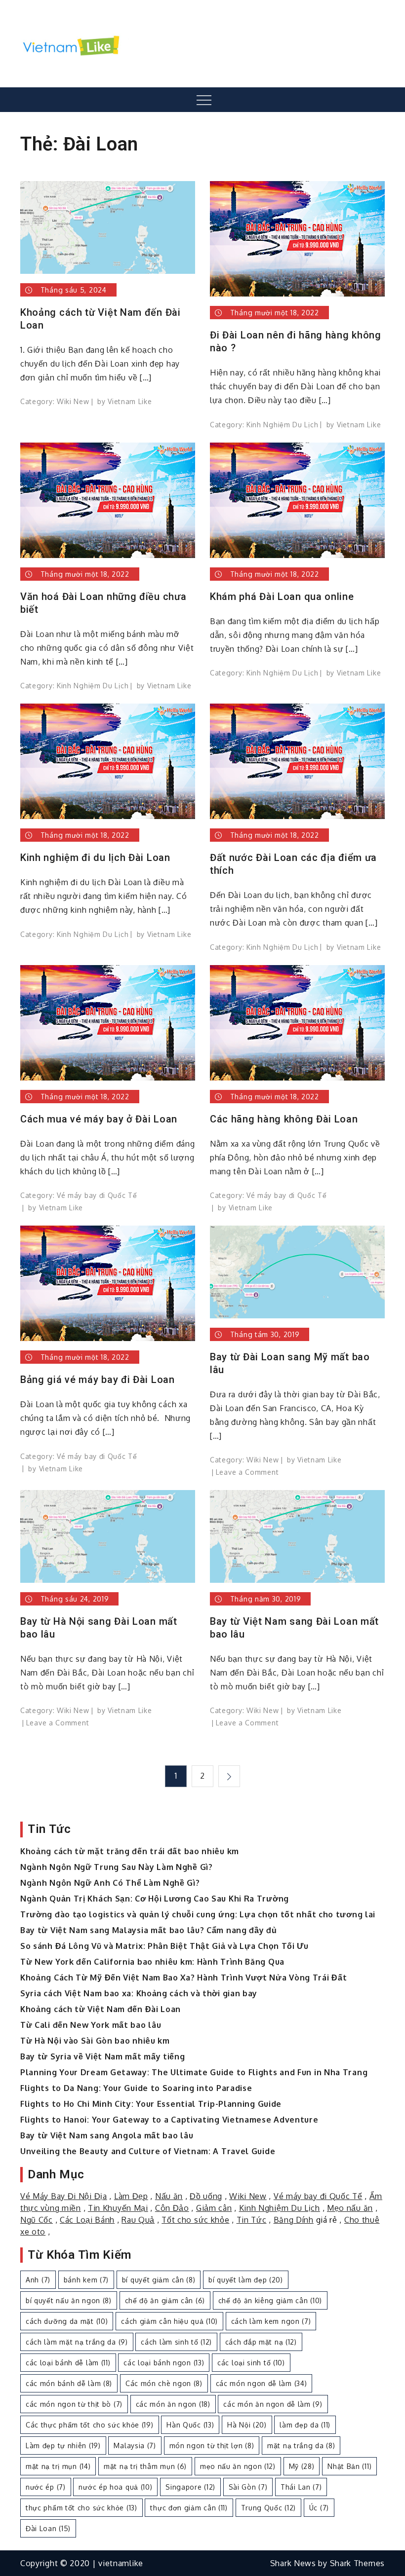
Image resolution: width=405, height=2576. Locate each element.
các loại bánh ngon (164, 2363)
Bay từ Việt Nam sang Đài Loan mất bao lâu (294, 1628)
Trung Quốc (269, 2508)
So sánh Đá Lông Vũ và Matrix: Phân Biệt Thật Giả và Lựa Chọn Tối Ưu (164, 1946)
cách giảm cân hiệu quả (169, 2321)
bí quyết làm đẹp (246, 2280)
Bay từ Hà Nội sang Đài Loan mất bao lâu (99, 1628)
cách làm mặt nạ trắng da (77, 2342)
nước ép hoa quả (115, 2487)
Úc (319, 2508)
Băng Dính (294, 2220)
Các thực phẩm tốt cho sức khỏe (90, 2425)
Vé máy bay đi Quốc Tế (97, 1195)
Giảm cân (214, 2208)
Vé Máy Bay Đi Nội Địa (64, 2196)
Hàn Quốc (190, 2425)
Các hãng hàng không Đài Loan (284, 1119)
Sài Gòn (248, 2487)
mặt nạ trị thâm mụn (145, 2466)
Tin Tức (252, 2220)
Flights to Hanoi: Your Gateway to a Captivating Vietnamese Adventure (169, 2120)
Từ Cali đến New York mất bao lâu (91, 2025)
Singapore (190, 2487)
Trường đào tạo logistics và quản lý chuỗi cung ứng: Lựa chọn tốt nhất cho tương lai (198, 1914)
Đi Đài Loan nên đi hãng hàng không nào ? (296, 341)
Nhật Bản (349, 2466)
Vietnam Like (130, 401)
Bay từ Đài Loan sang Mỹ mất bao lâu (290, 1363)
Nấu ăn (169, 2196)
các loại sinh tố (251, 2363)
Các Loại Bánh (87, 2220)
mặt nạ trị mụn (58, 2466)
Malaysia (135, 2445)
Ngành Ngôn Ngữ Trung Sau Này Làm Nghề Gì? (117, 1867)
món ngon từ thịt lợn (212, 2445)
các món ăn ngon (173, 2404)
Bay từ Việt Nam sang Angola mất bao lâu (107, 2135)
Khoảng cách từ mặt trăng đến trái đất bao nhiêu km (130, 1851)
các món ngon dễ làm (262, 2383)
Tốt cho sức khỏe (195, 2220)
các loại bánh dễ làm (68, 2363)
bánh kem (86, 2280)
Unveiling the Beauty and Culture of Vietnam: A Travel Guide (148, 2151)
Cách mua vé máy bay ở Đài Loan (99, 1119)
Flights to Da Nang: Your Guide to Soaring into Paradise (136, 2088)
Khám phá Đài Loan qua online (282, 597)
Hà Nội (247, 2425)
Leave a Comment (247, 1472)
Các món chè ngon (164, 2383)
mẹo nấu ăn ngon (238, 2466)
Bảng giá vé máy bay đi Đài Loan (98, 1380)
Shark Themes (357, 2563)
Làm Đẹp (131, 2196)
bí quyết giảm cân (159, 2280)
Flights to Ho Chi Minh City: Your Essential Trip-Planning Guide (151, 2104)
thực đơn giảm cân (189, 2508)
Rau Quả (138, 2220)
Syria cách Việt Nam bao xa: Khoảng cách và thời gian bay (139, 1993)
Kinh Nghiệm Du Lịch (282, 425)
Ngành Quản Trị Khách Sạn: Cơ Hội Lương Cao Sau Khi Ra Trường (155, 1899)
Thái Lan (301, 2487)
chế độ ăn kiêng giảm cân (270, 2300)
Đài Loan (48, 2528)
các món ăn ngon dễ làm (273, 2404)
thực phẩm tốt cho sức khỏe (81, 2508)
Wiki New (73, 401)
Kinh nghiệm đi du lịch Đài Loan (95, 858)
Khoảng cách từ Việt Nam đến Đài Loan (101, 319)
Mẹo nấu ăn (350, 2208)
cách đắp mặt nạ (261, 2342)
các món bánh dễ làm (69, 2383)
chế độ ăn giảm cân (165, 2300)
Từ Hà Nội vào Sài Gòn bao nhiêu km (95, 2041)
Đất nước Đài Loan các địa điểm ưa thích (293, 864)
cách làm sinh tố (176, 2342)
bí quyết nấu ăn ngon (69, 2300)
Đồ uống (206, 2196)
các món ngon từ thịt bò (74, 2404)
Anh (38, 2280)
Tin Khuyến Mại (118, 2208)
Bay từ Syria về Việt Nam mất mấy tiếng (103, 2056)
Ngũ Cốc (37, 2220)
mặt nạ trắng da (301, 2445)
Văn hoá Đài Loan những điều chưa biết (103, 603)
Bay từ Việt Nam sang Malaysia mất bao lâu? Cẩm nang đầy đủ (149, 1930)
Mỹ (302, 2466)
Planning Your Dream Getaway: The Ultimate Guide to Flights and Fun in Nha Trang (194, 2072)
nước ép (46, 2487)
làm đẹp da (305, 2425)
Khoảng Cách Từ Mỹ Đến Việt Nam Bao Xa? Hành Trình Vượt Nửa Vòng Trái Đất (183, 1978)
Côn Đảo (172, 2208)
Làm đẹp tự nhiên (63, 2445)
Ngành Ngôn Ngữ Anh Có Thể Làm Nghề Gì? (110, 1883)
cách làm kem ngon (271, 2321)
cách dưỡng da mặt (67, 2321)
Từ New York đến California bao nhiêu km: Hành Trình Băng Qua (152, 1962)
